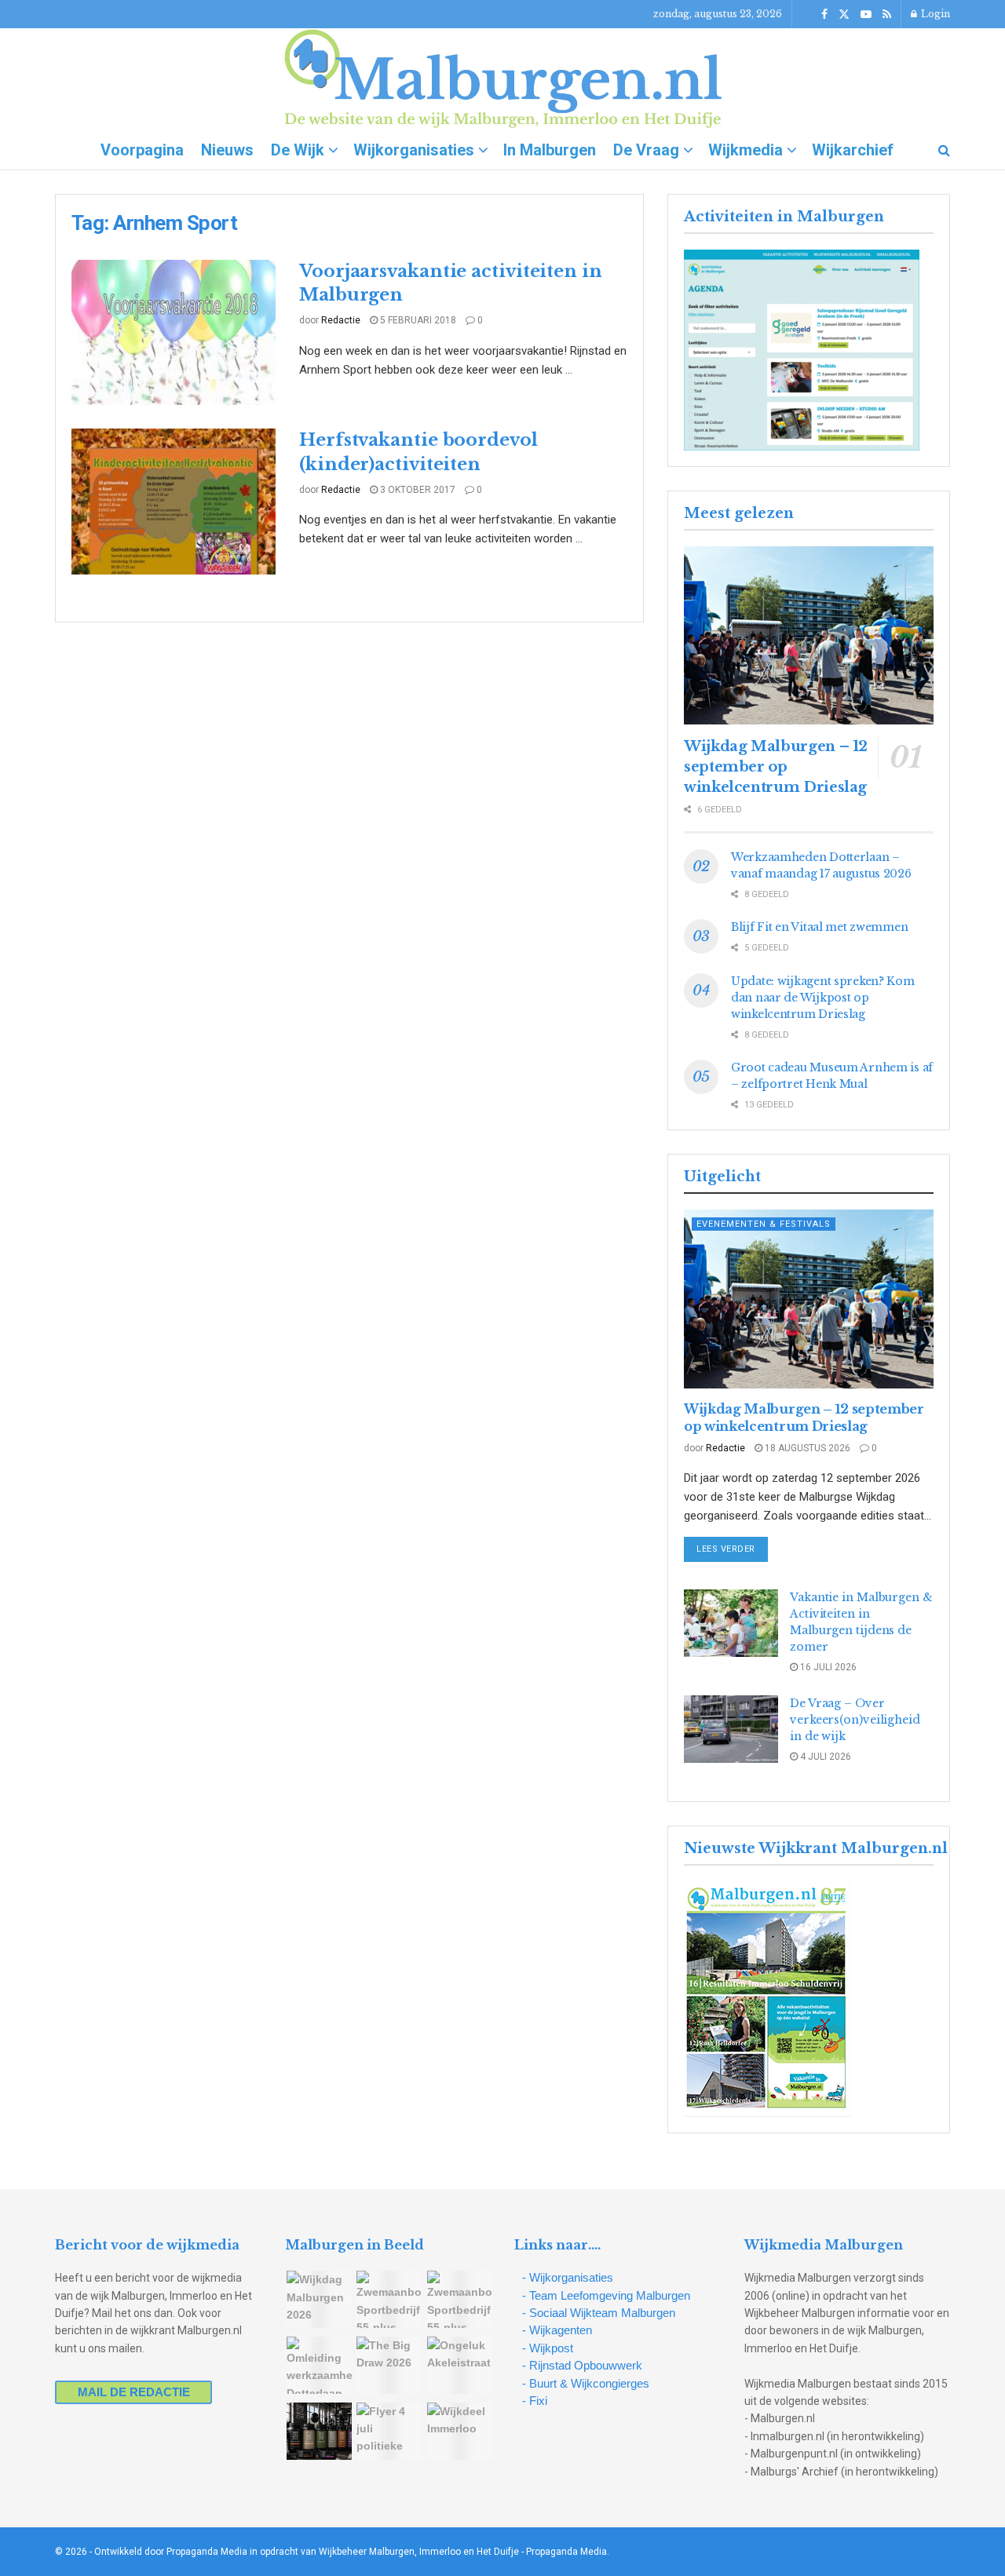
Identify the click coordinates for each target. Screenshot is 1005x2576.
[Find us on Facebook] (824, 15)
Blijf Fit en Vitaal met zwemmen (819, 927)
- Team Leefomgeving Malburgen (606, 2295)
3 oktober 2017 (417, 490)
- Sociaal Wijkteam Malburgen (599, 2313)
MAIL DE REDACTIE (134, 2392)
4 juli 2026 (824, 1757)
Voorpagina (142, 150)
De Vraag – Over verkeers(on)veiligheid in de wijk (855, 1720)
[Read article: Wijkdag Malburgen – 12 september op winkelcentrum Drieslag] (809, 635)
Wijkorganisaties (414, 150)
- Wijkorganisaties (568, 2277)
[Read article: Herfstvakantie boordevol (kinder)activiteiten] (174, 502)
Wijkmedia (746, 150)
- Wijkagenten (557, 2330)
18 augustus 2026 (806, 1448)
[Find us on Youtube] (866, 15)
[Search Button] (944, 150)
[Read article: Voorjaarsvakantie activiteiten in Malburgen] (174, 333)
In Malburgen (550, 150)
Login (934, 14)
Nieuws (227, 150)
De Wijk (298, 150)
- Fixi (535, 2401)
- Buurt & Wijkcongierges (586, 2383)
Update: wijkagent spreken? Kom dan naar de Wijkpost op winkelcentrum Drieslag (823, 998)
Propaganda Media (566, 2552)
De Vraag (646, 150)
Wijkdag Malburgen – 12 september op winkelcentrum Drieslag (776, 767)
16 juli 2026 (827, 1667)
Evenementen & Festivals (764, 1224)
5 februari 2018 (417, 320)
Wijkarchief (853, 150)
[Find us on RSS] (887, 15)
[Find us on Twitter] (844, 15)
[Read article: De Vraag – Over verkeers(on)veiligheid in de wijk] (731, 1729)
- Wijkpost (548, 2348)
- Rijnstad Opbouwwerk (582, 2365)
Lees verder (732, 1549)
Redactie (341, 320)
